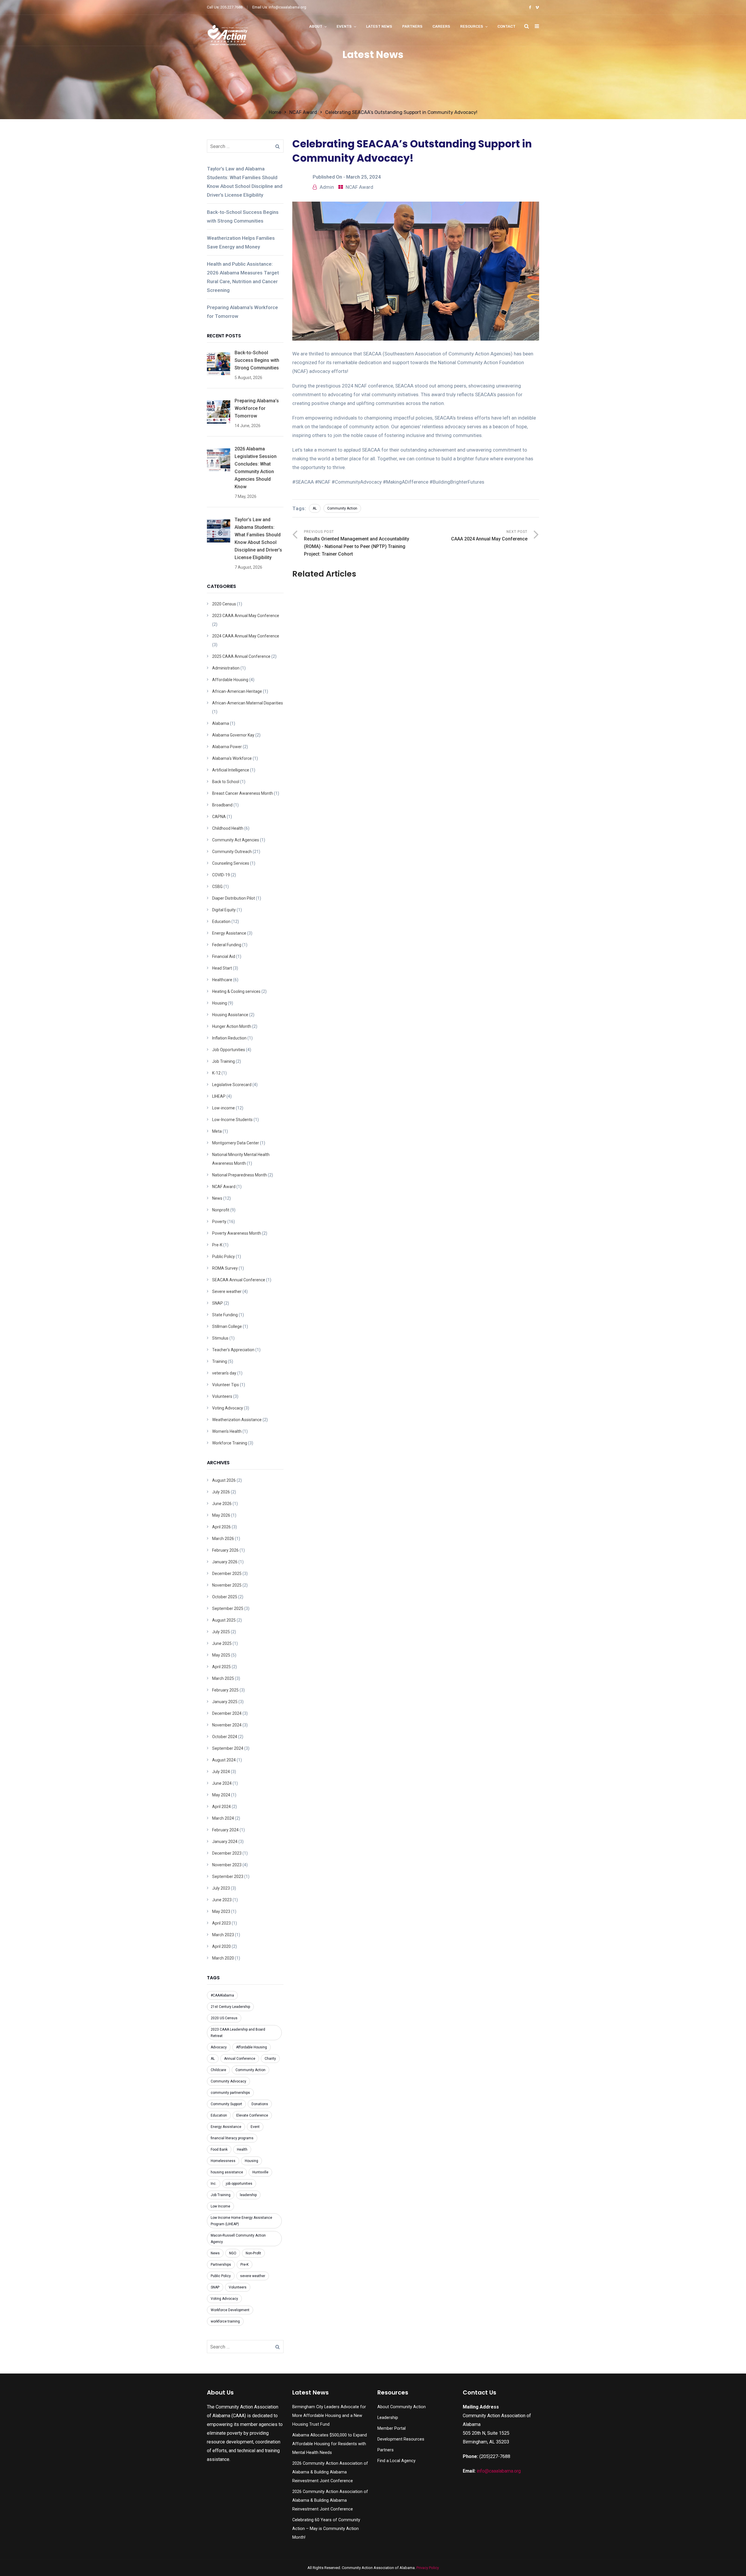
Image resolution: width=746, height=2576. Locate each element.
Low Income (220, 2206)
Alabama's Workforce (232, 758)
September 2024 (228, 1748)
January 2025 (225, 1702)
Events (344, 26)
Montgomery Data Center (236, 1143)
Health (242, 2149)
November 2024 (227, 1725)
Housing (220, 1003)
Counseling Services (231, 863)
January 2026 (225, 1562)
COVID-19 (221, 875)
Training (220, 1361)
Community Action (342, 508)
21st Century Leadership (230, 2007)
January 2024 (225, 1842)
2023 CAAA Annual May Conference (246, 616)
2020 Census (224, 604)
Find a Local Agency (396, 2461)
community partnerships (230, 2093)
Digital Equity (224, 910)
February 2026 (225, 1550)
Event (255, 2127)
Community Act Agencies (236, 840)
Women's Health (227, 1431)
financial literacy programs (232, 2138)
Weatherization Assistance (237, 1420)
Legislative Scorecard (232, 1085)
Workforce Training (230, 1443)
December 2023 (227, 1853)
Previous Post (357, 543)
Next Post (489, 536)
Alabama (221, 723)
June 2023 (222, 1900)
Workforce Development (230, 2310)
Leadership (388, 2418)
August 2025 (224, 1620)
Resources (472, 26)
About (316, 26)
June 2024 (222, 1783)
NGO (233, 2253)
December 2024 (227, 1713)
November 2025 (227, 1585)
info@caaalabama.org (499, 2471)
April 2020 (221, 1946)
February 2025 (225, 1690)
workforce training (225, 2321)
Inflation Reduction (229, 1038)
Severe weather (227, 1291)
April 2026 (221, 1527)
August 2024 (224, 1760)
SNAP (218, 1303)
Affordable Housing (230, 680)
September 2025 (228, 1608)
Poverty (219, 1222)
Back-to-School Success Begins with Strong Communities (243, 216)
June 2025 (222, 1643)
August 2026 (224, 1480)
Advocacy (219, 2047)
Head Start (222, 968)
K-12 (216, 1073)
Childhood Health (228, 828)
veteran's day (224, 1373)
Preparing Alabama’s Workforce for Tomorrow (242, 312)
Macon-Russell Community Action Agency (238, 2239)
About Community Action (402, 2407)
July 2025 (221, 1632)
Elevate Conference (252, 2115)
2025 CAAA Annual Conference (241, 656)
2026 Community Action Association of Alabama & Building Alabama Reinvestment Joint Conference (330, 2472)
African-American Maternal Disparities (248, 703)
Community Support (226, 2104)
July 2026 (221, 1492)
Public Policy (224, 1257)
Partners (412, 26)
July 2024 (221, 1772)
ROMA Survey (225, 1268)
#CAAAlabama (222, 1995)
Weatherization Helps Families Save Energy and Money (241, 242)
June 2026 (222, 1504)
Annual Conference (240, 2059)
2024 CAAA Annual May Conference (246, 636)
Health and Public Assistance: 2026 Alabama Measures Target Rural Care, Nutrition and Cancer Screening (243, 277)
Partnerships (221, 2265)
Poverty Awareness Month (237, 1233)
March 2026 (223, 1539)
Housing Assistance (230, 1015)
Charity (270, 2059)
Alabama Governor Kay (233, 735)
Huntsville (260, 2172)
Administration (226, 668)
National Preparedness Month (240, 1175)
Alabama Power (227, 747)
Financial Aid (224, 956)
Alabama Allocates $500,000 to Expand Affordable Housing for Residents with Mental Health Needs (330, 2444)
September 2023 (228, 1877)
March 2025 (223, 1678)
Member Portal (392, 2428)
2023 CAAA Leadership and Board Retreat (238, 2033)
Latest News (379, 26)
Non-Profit (253, 2253)
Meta (217, 1131)
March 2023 (223, 1935)
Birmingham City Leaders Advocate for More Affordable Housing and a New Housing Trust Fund (329, 2416)
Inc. (214, 2184)
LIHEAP (219, 1096)
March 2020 (223, 1958)
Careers (441, 26)
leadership (248, 2195)
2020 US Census (224, 2018)
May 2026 (221, 1515)
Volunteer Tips (226, 1385)
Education (221, 921)
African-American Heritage (237, 691)
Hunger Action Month (232, 1026)
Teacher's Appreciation (233, 1350)
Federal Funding (227, 945)
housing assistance (227, 2172)
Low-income (224, 1108)
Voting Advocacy (228, 1408)
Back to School (226, 782)
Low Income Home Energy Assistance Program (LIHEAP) (241, 2221)
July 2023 (221, 1888)
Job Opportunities (229, 1050)
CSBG (217, 887)
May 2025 (221, 1655)
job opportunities (239, 2184)
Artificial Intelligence (231, 770)
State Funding (225, 1315)
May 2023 (221, 1911)
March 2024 (223, 1818)
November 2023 (227, 1865)
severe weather (253, 2276)
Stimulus (220, 1338)
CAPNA (219, 817)
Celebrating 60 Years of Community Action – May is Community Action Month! (326, 2529)
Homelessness (223, 2161)
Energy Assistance (229, 933)
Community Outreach (232, 852)
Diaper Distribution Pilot (234, 898)
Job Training (224, 1061)
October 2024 (225, 1737)
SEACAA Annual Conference (239, 1280)
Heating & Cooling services (236, 991)
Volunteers (222, 1396)
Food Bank (219, 2149)
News (217, 1198)
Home (275, 112)
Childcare (218, 2070)
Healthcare (222, 980)
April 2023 (221, 1923)
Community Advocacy (228, 2081)
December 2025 (227, 1574)
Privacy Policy (428, 2568)
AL (315, 508)
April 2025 (221, 1667)
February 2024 (225, 1830)
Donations (260, 2104)
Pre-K (217, 1245)
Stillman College (227, 1326)
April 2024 (221, 1807)
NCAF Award (303, 112)
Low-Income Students (232, 1120)
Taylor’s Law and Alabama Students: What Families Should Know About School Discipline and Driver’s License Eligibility (245, 182)
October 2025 (225, 1597)
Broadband (222, 805)
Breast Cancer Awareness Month (243, 793)
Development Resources (401, 2439)
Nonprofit (221, 1210)
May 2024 (221, 1795)
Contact (506, 26)
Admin (327, 187)
